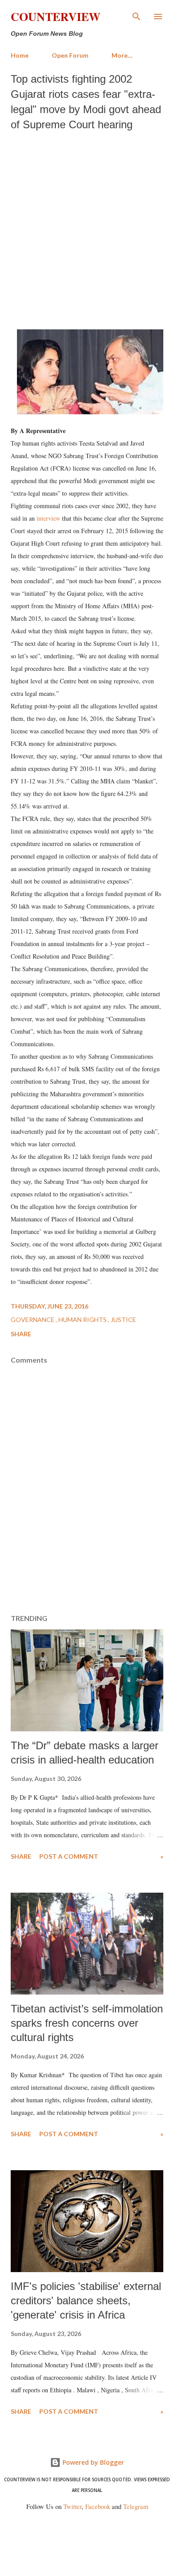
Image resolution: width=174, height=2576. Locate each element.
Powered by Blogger (92, 2462)
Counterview (56, 17)
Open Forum (70, 55)
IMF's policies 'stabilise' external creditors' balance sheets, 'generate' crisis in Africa (86, 2300)
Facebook (98, 2507)
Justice (123, 1320)
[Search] (137, 16)
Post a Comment (69, 1856)
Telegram (136, 2507)
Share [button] (21, 1334)
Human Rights (83, 1320)
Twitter (72, 2507)
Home (20, 55)
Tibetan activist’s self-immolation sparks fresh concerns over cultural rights (87, 2023)
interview (48, 518)
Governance (33, 1320)
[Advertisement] (87, 228)
